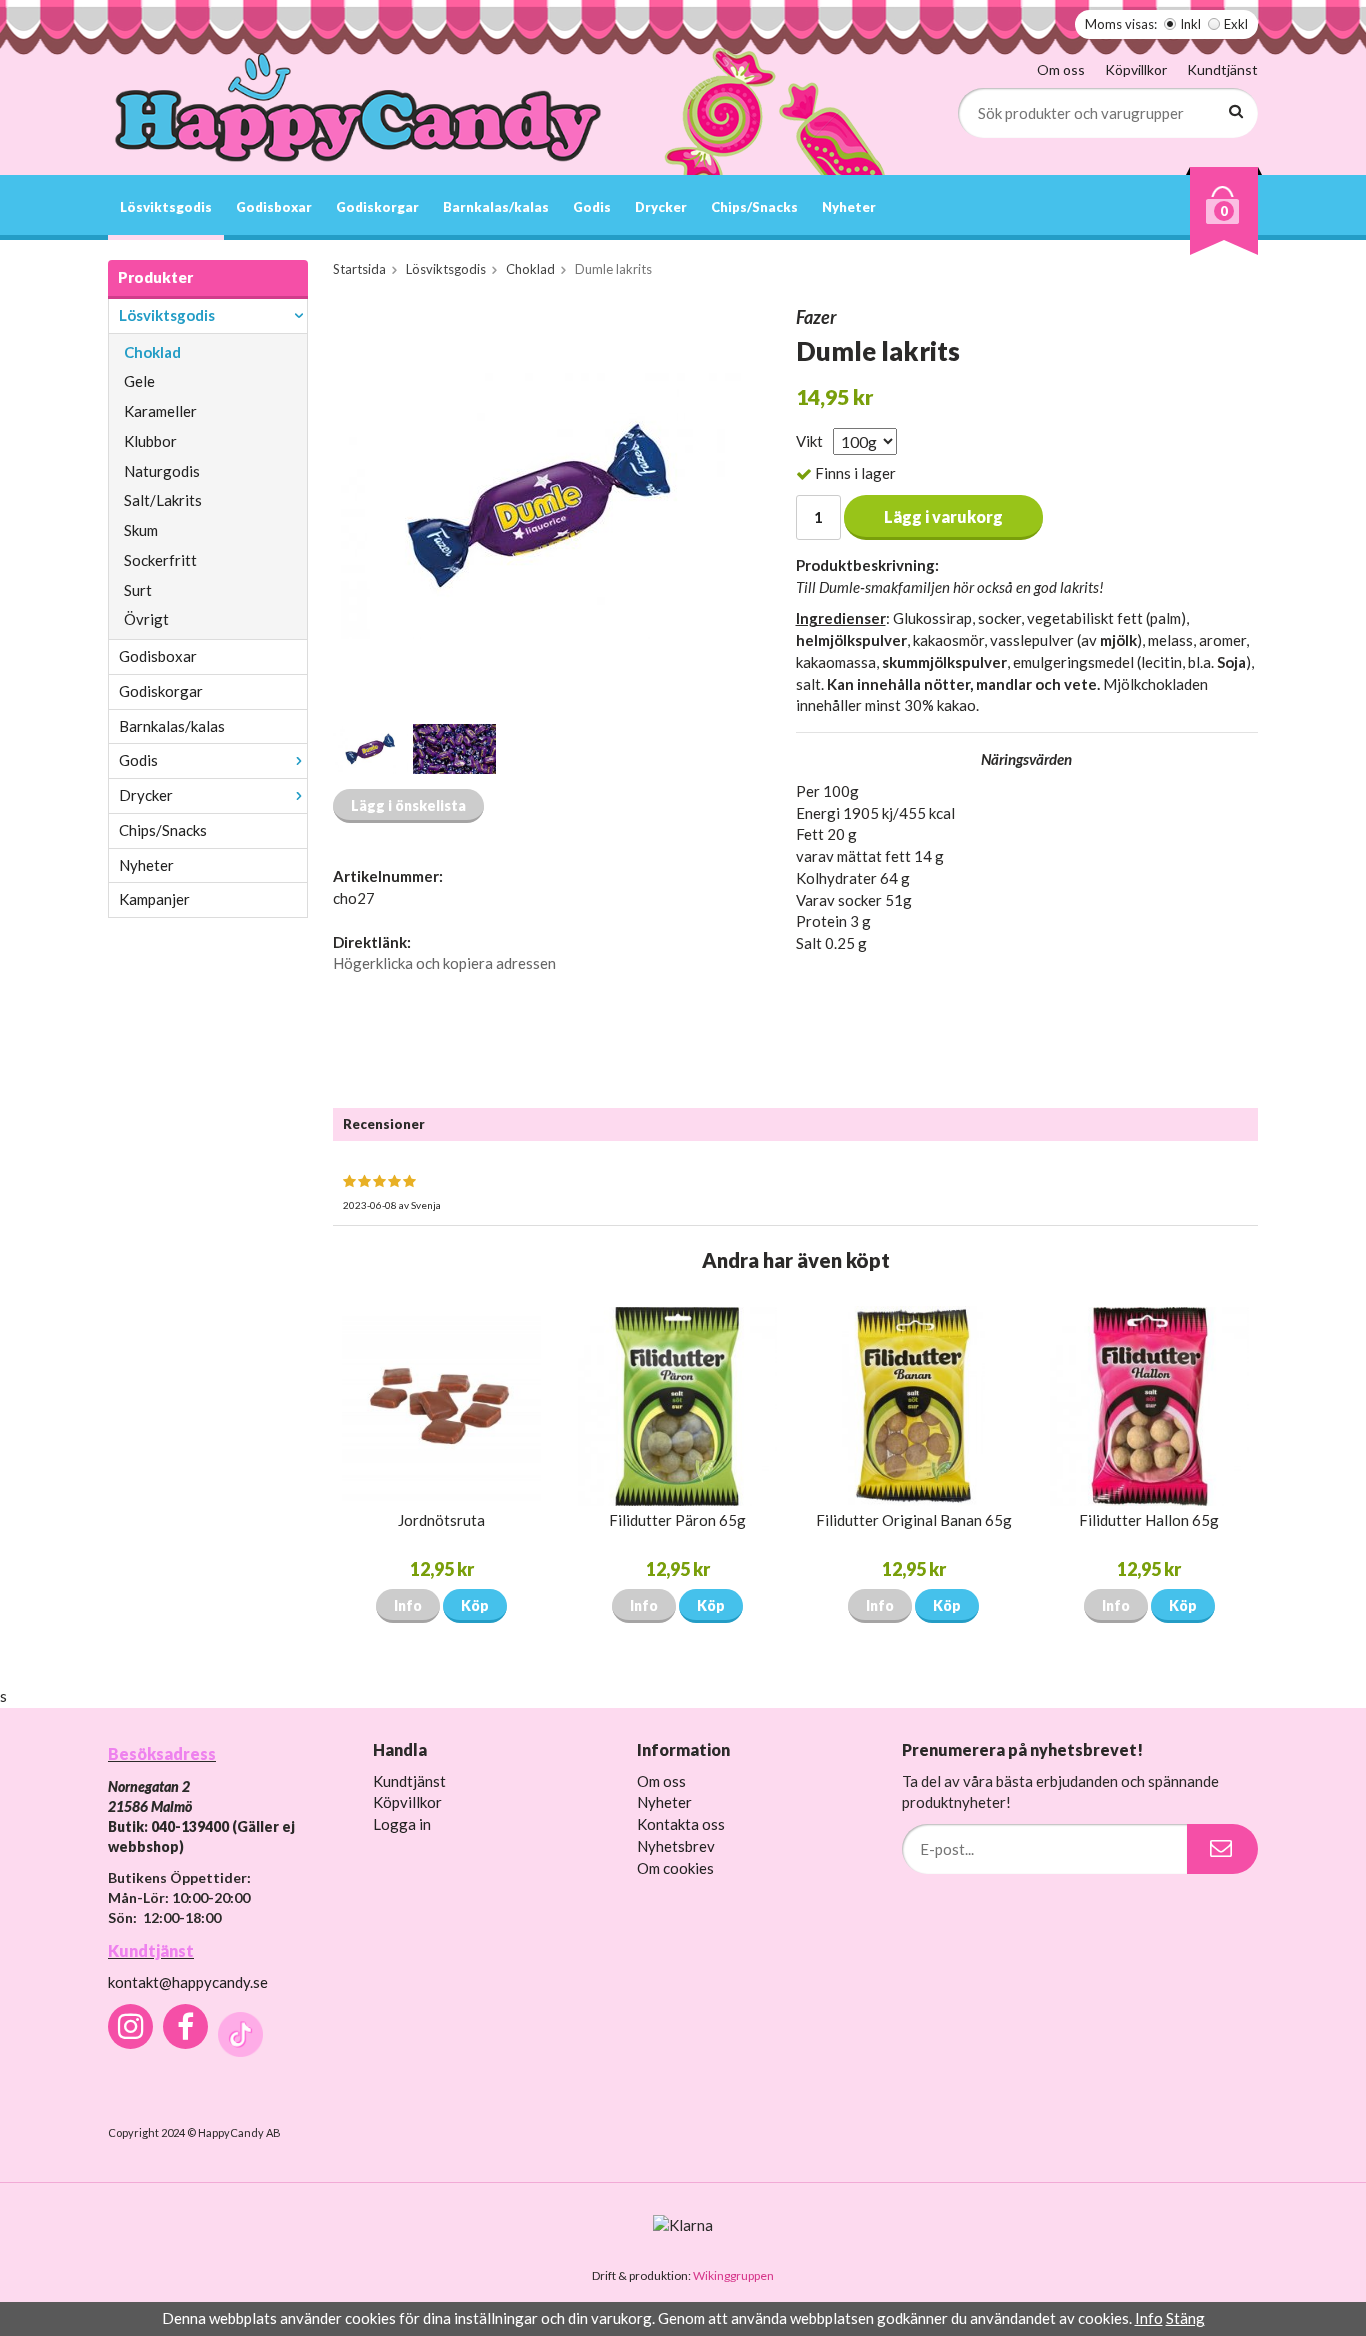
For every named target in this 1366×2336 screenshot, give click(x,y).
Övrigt (146, 619)
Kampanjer (154, 899)
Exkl (1236, 24)
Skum (141, 530)
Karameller (160, 411)
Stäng (1185, 2318)
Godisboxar (274, 207)
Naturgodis (162, 471)
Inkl (1190, 24)
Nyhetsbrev (676, 1846)
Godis (592, 207)
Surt (138, 590)
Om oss (1061, 69)
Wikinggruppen (733, 2275)
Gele (139, 381)
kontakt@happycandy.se (188, 1982)
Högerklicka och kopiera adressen (444, 963)
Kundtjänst (1222, 69)
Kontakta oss (681, 1824)
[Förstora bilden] (541, 504)
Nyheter (849, 207)
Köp (475, 1605)
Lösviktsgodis (166, 207)
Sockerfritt (160, 560)
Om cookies (675, 1868)
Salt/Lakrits (163, 500)
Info (408, 1605)
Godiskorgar (377, 207)
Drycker (661, 207)
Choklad (152, 352)
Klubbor (150, 441)
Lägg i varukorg (943, 516)
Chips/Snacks (754, 207)
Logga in (402, 1824)
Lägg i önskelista (408, 805)
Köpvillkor (1136, 69)
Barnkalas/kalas (496, 207)
